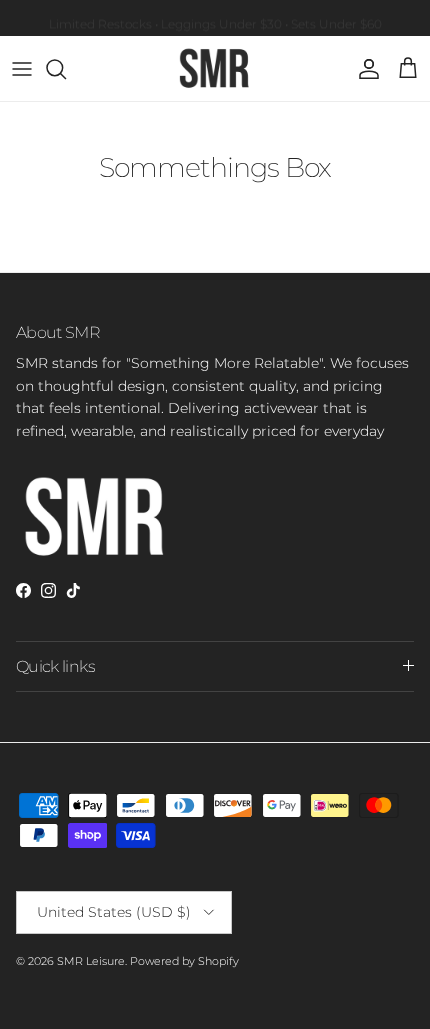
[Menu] (22, 69)
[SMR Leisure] (215, 68)
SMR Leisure (91, 961)
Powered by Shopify (184, 961)
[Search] (66, 69)
